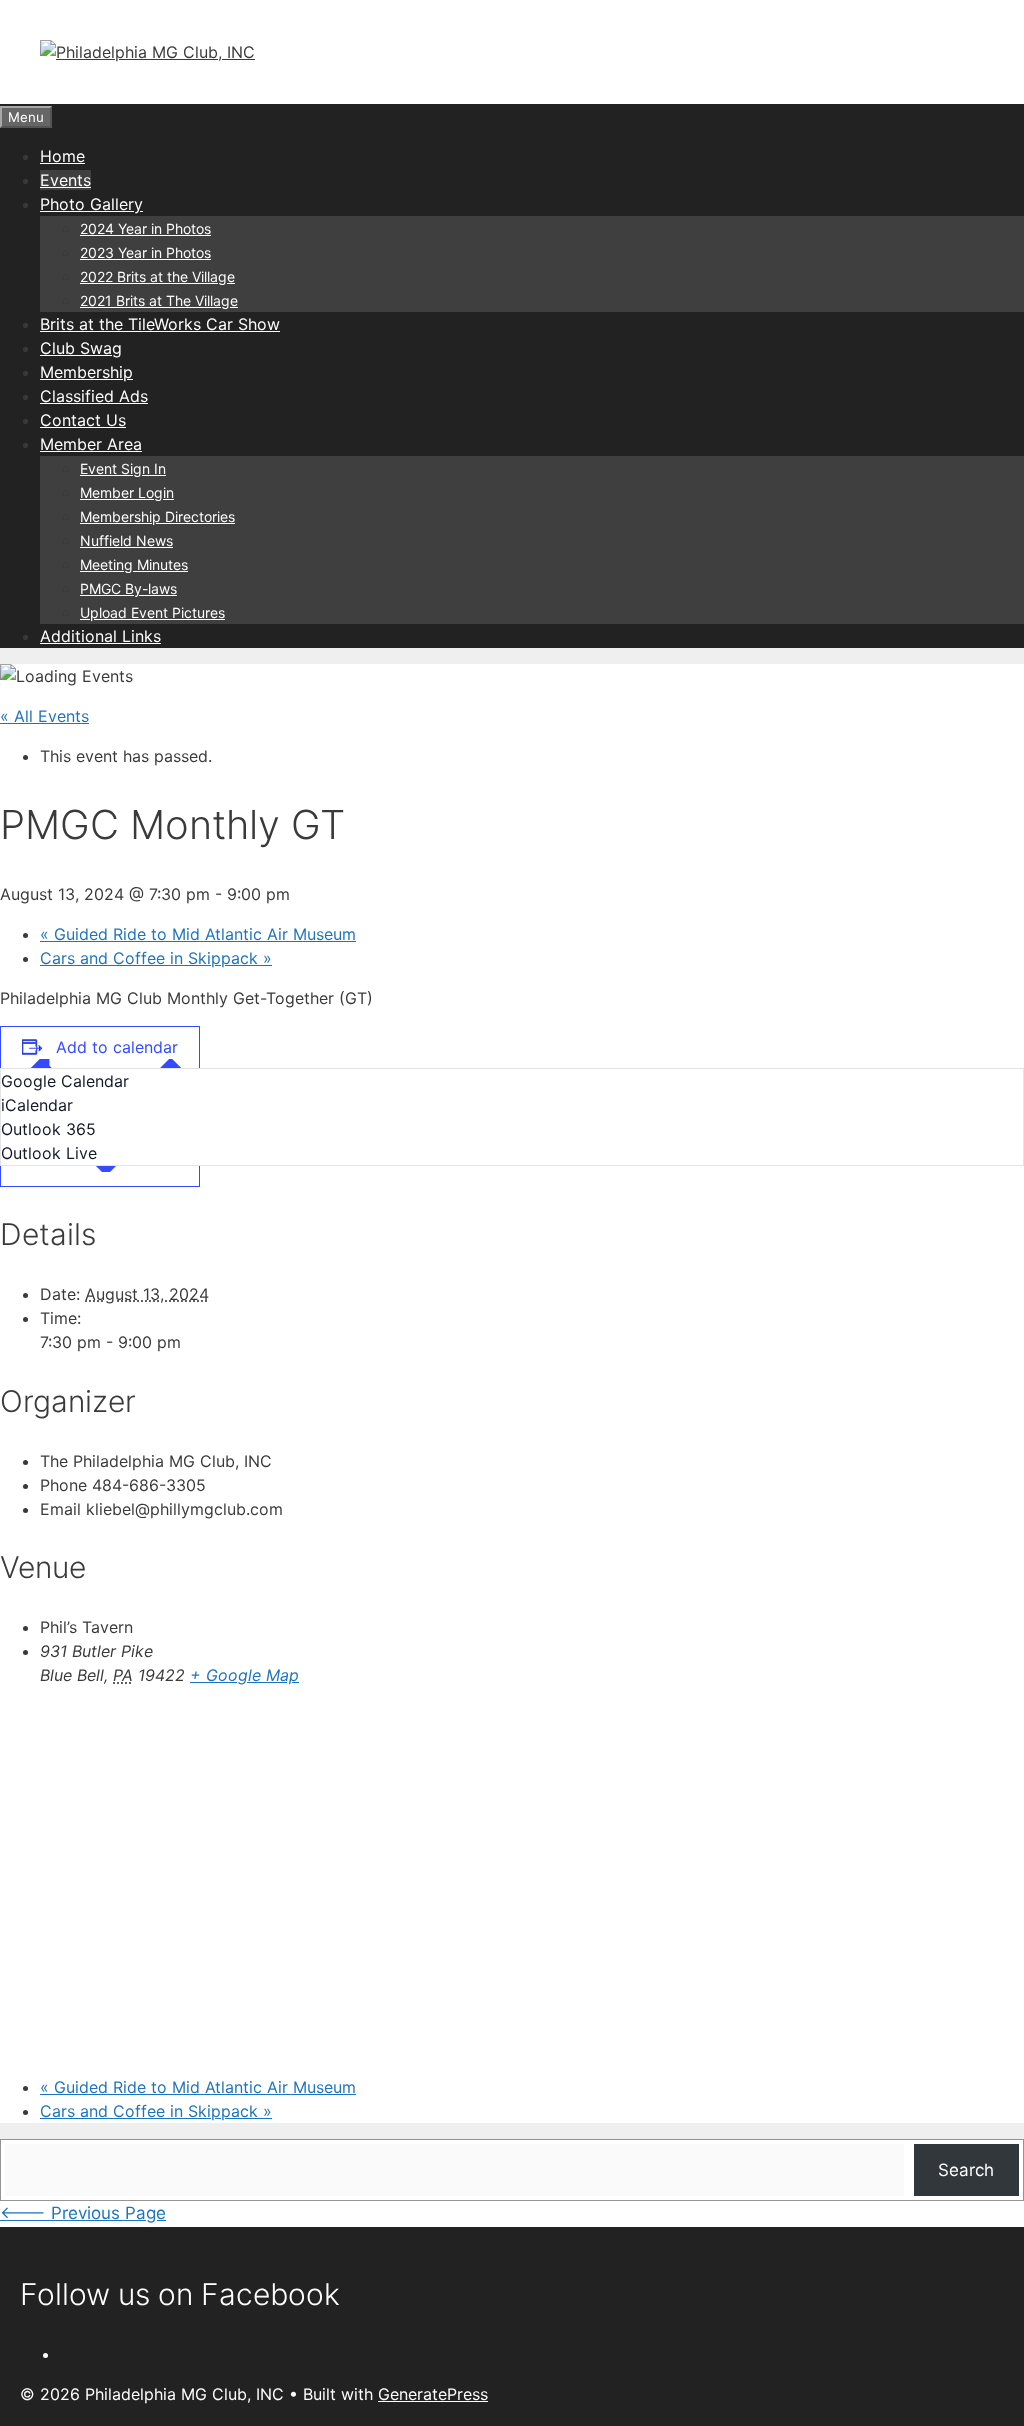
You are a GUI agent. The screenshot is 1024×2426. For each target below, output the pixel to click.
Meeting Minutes (134, 564)
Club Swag (81, 348)
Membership (86, 372)
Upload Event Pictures (152, 612)
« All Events (44, 716)
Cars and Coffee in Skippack (156, 958)
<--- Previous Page (83, 2213)
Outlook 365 (48, 1129)
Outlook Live (49, 1153)
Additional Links (100, 636)
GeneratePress (433, 2394)
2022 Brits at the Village (157, 276)
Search (966, 2170)
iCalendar (37, 1105)
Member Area (91, 444)
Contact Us (83, 420)
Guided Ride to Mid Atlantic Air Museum (198, 934)
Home (62, 156)
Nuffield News (126, 540)
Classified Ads (94, 396)
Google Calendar (65, 1081)
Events (65, 180)
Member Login (127, 492)
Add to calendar (117, 1047)
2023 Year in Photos (145, 252)
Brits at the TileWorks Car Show (160, 324)
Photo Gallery (91, 204)
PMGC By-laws (128, 588)
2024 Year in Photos (145, 228)
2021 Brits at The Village (159, 300)
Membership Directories (157, 516)
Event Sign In (123, 468)
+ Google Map (244, 1675)
